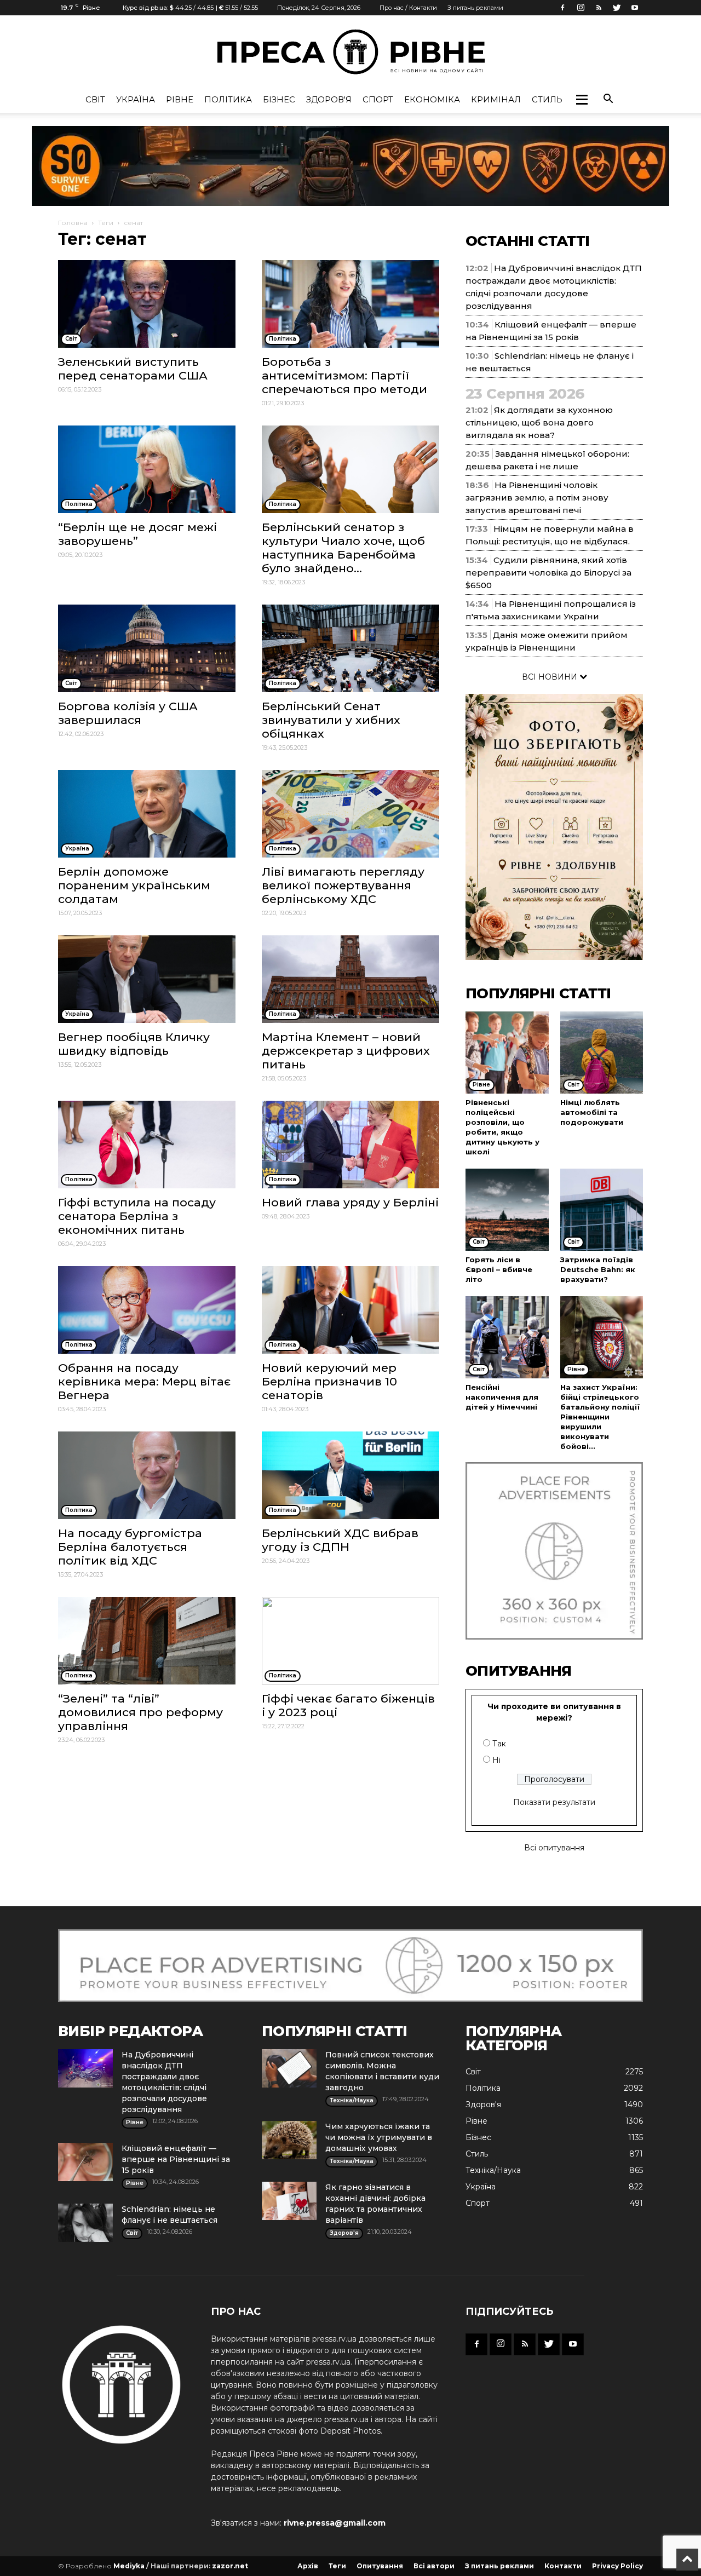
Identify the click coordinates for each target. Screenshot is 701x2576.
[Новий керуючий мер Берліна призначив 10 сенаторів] (350, 1310)
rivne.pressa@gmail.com (335, 2523)
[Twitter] (617, 8)
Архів (308, 2566)
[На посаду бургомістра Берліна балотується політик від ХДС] (147, 1475)
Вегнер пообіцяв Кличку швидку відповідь (134, 1044)
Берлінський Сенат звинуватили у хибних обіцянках (331, 720)
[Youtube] (635, 8)
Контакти (563, 2566)
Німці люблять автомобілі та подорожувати (592, 1112)
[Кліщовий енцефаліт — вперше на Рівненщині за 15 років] (85, 2162)
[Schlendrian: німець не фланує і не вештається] (85, 2223)
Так (499, 1744)
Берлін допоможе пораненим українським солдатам (134, 885)
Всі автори (434, 2566)
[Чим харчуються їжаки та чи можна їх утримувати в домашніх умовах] (289, 2140)
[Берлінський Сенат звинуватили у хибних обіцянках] (350, 648)
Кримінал (496, 99)
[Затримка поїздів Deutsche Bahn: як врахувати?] (602, 1210)
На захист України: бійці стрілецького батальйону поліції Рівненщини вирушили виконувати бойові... (600, 1417)
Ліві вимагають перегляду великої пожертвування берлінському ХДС (343, 885)
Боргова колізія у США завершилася (128, 713)
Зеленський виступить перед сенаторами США (133, 369)
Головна (73, 223)
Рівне (180, 99)
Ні (496, 1760)
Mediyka (129, 2566)
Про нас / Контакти (408, 8)
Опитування (380, 2566)
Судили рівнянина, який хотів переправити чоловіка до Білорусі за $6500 (548, 573)
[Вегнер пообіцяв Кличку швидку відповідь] (147, 979)
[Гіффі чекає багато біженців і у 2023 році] (350, 1641)
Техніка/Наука (493, 2170)
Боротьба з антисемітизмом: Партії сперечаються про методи (344, 375)
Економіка (432, 99)
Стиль (547, 99)
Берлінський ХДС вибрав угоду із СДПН (340, 1540)
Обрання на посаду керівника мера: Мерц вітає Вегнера (144, 1381)
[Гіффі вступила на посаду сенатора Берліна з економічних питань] (147, 1145)
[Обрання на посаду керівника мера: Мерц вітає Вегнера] (147, 1310)
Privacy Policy (617, 2566)
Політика (228, 99)
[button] (582, 100)
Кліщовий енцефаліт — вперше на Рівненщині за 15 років (176, 2159)
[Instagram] (581, 8)
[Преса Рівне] (350, 52)
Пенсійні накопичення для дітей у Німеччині (502, 1397)
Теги (106, 223)
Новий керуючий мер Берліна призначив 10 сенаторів (329, 1381)
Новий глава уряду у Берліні (350, 1202)
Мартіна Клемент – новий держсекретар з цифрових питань (346, 1051)
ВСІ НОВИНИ (551, 677)
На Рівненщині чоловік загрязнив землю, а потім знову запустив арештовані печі (537, 498)
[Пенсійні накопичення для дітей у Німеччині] (507, 1337)
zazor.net (230, 2566)
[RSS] (599, 8)
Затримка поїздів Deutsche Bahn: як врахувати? (598, 1269)
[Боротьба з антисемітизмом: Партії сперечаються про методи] (350, 304)
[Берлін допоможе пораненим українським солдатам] (147, 814)
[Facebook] (562, 8)
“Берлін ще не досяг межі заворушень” (137, 534)
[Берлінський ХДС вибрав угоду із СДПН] (350, 1475)
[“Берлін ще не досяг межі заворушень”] (147, 469)
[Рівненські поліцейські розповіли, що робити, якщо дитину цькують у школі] (507, 1053)
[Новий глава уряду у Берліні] (350, 1145)
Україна (136, 99)
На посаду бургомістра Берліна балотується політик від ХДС (130, 1547)
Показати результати (554, 1802)
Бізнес (279, 99)
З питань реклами (475, 8)
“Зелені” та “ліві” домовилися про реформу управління (140, 1712)
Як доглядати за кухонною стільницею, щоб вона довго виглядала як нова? (539, 422)
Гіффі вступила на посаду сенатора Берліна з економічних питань (137, 1216)
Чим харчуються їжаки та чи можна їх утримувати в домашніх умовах (379, 2137)
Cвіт (95, 99)
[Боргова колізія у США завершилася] (147, 648)
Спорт (378, 99)
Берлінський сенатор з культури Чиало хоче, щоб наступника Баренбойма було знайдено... (343, 548)
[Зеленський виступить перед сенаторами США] (147, 304)
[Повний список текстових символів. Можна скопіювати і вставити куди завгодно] (289, 2068)
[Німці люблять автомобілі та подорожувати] (602, 1053)
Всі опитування (554, 1848)
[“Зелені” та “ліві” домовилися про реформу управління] (147, 1641)
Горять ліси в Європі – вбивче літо (499, 1269)
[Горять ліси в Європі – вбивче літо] (507, 1210)
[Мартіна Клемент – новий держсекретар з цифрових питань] (350, 979)
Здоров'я (329, 99)
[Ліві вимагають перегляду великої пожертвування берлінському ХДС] (350, 814)
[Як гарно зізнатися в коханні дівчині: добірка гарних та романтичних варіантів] (289, 2201)
